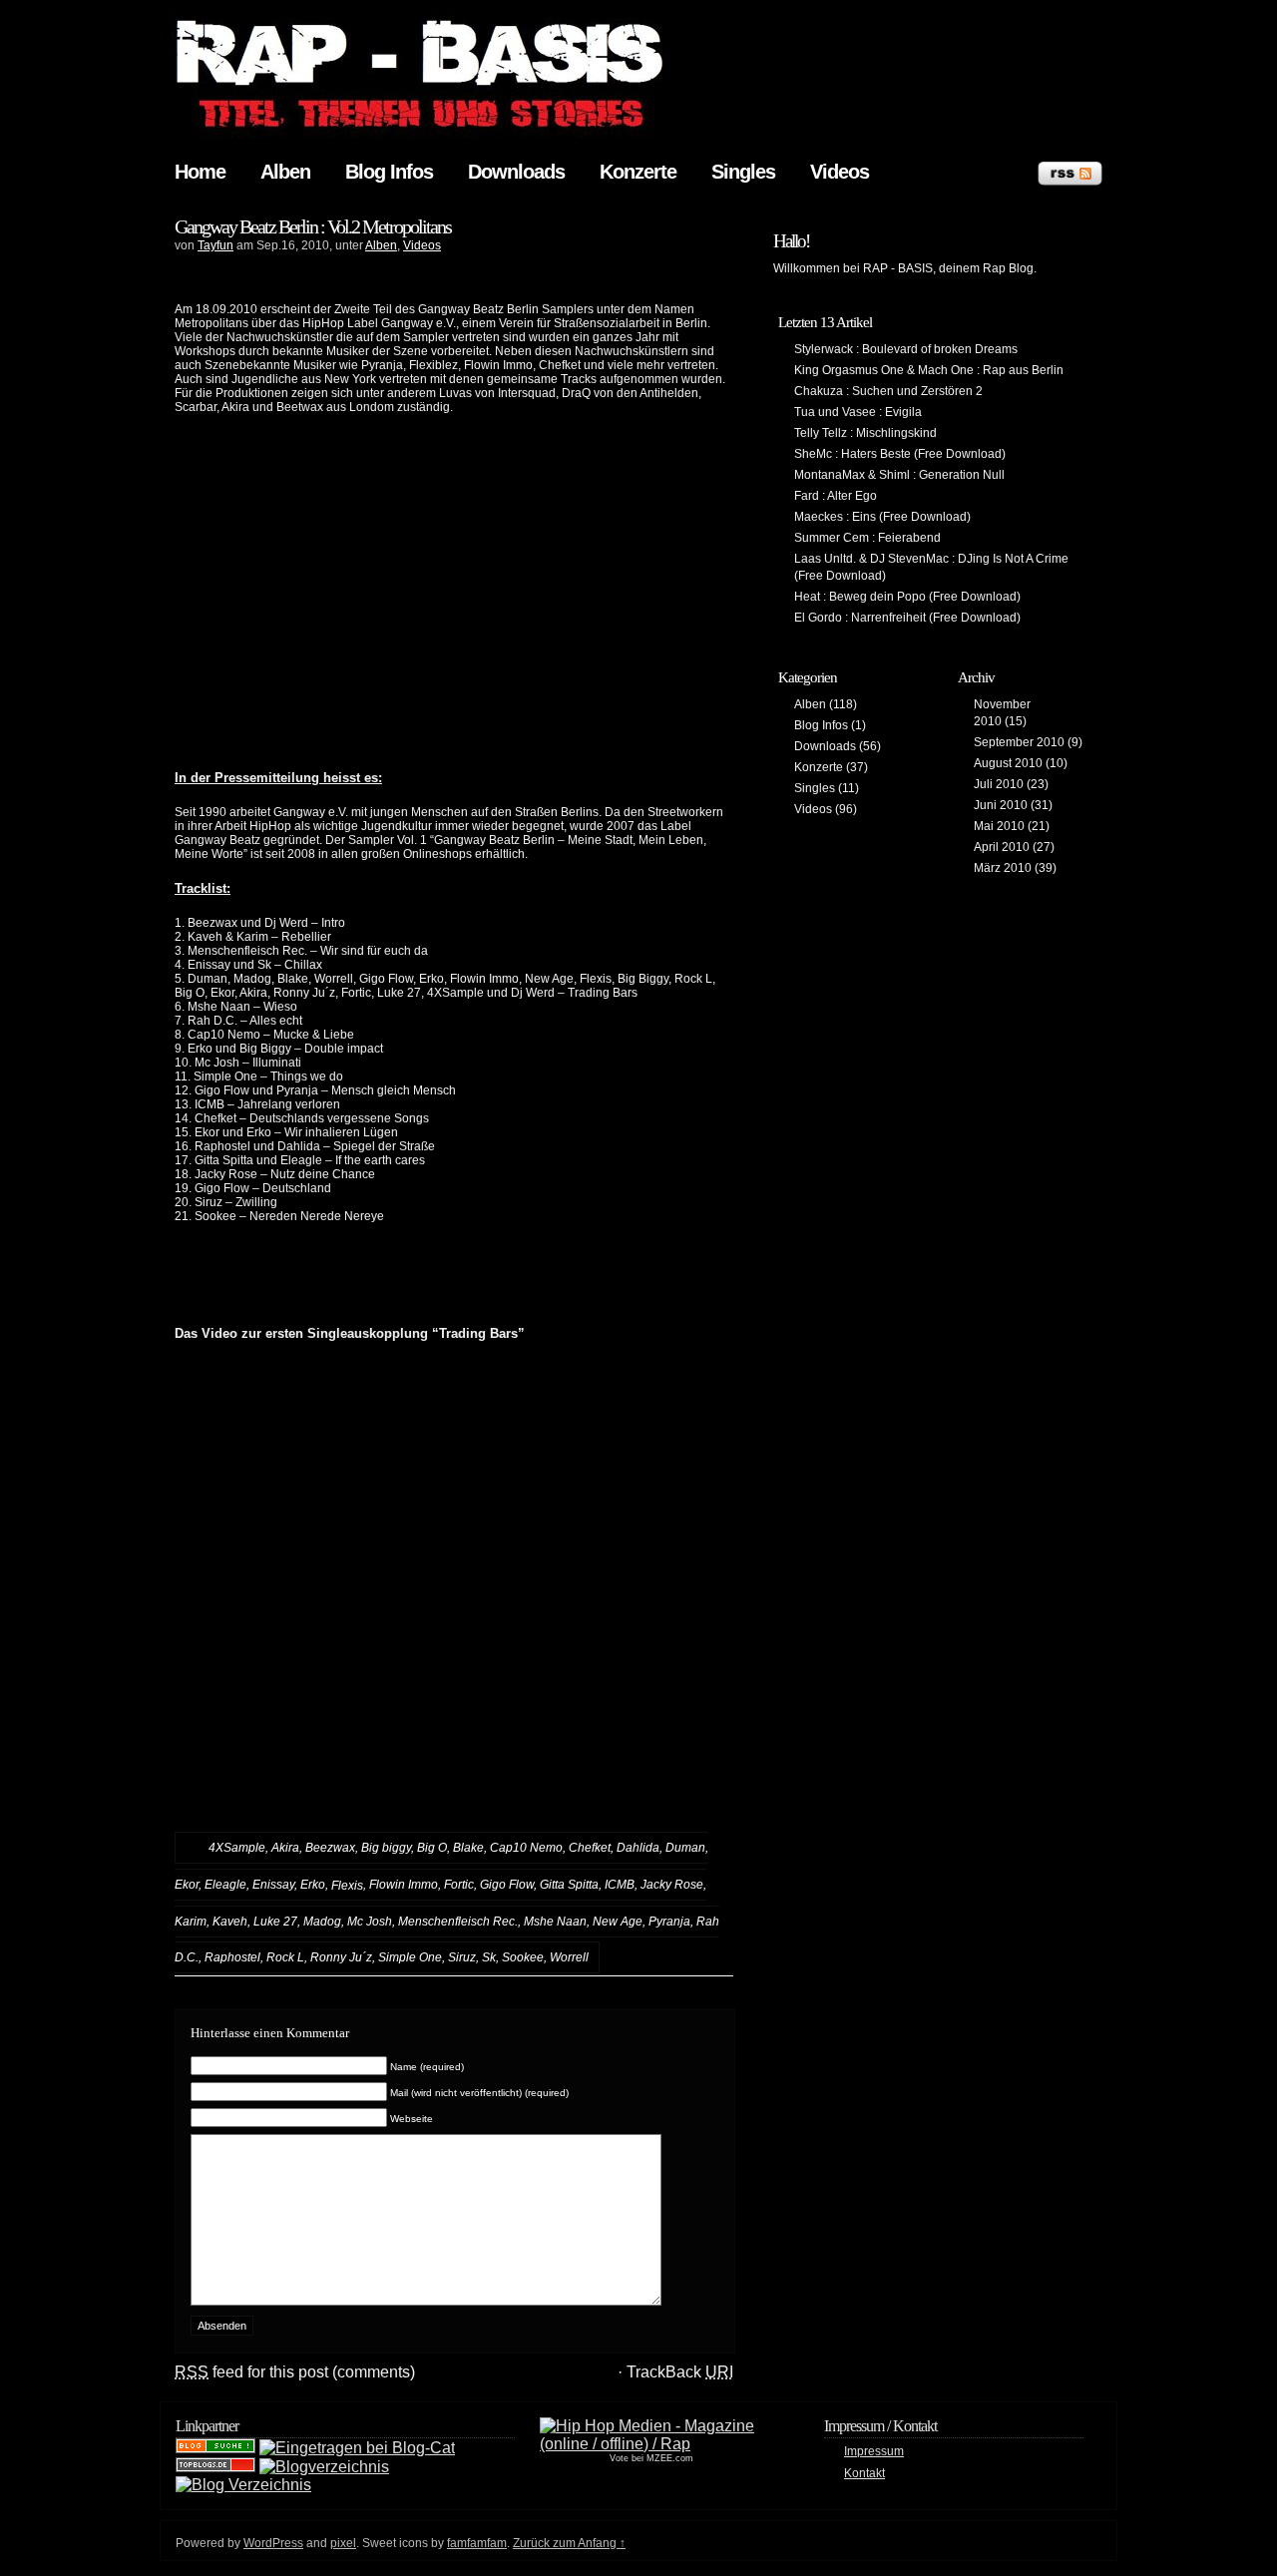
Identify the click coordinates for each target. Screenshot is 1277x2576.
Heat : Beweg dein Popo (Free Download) (907, 597)
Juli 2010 (999, 784)
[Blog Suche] (215, 2448)
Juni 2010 (1001, 805)
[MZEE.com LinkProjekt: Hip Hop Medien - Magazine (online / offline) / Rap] (651, 2444)
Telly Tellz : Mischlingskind (865, 433)
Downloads (516, 172)
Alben (285, 172)
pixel (343, 2543)
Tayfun (215, 245)
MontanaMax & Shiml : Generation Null (899, 475)
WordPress (273, 2543)
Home (200, 172)
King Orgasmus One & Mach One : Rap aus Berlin (929, 370)
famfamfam (477, 2543)
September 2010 (1019, 742)
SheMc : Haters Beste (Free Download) (900, 454)
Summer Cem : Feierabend (867, 538)
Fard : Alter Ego (836, 496)
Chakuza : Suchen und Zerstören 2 (888, 391)
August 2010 (1008, 763)
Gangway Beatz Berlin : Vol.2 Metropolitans (313, 226)
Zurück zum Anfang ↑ (569, 2543)
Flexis (347, 1886)
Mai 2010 (999, 826)
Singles (743, 172)
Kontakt (864, 2473)
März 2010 (1003, 868)
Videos (840, 172)
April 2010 (1002, 847)
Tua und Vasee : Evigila (858, 412)
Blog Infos (389, 172)
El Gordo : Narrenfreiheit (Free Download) (907, 618)
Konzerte (638, 172)
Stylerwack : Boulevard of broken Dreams (906, 349)
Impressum (874, 2451)
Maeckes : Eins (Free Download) (882, 517)
